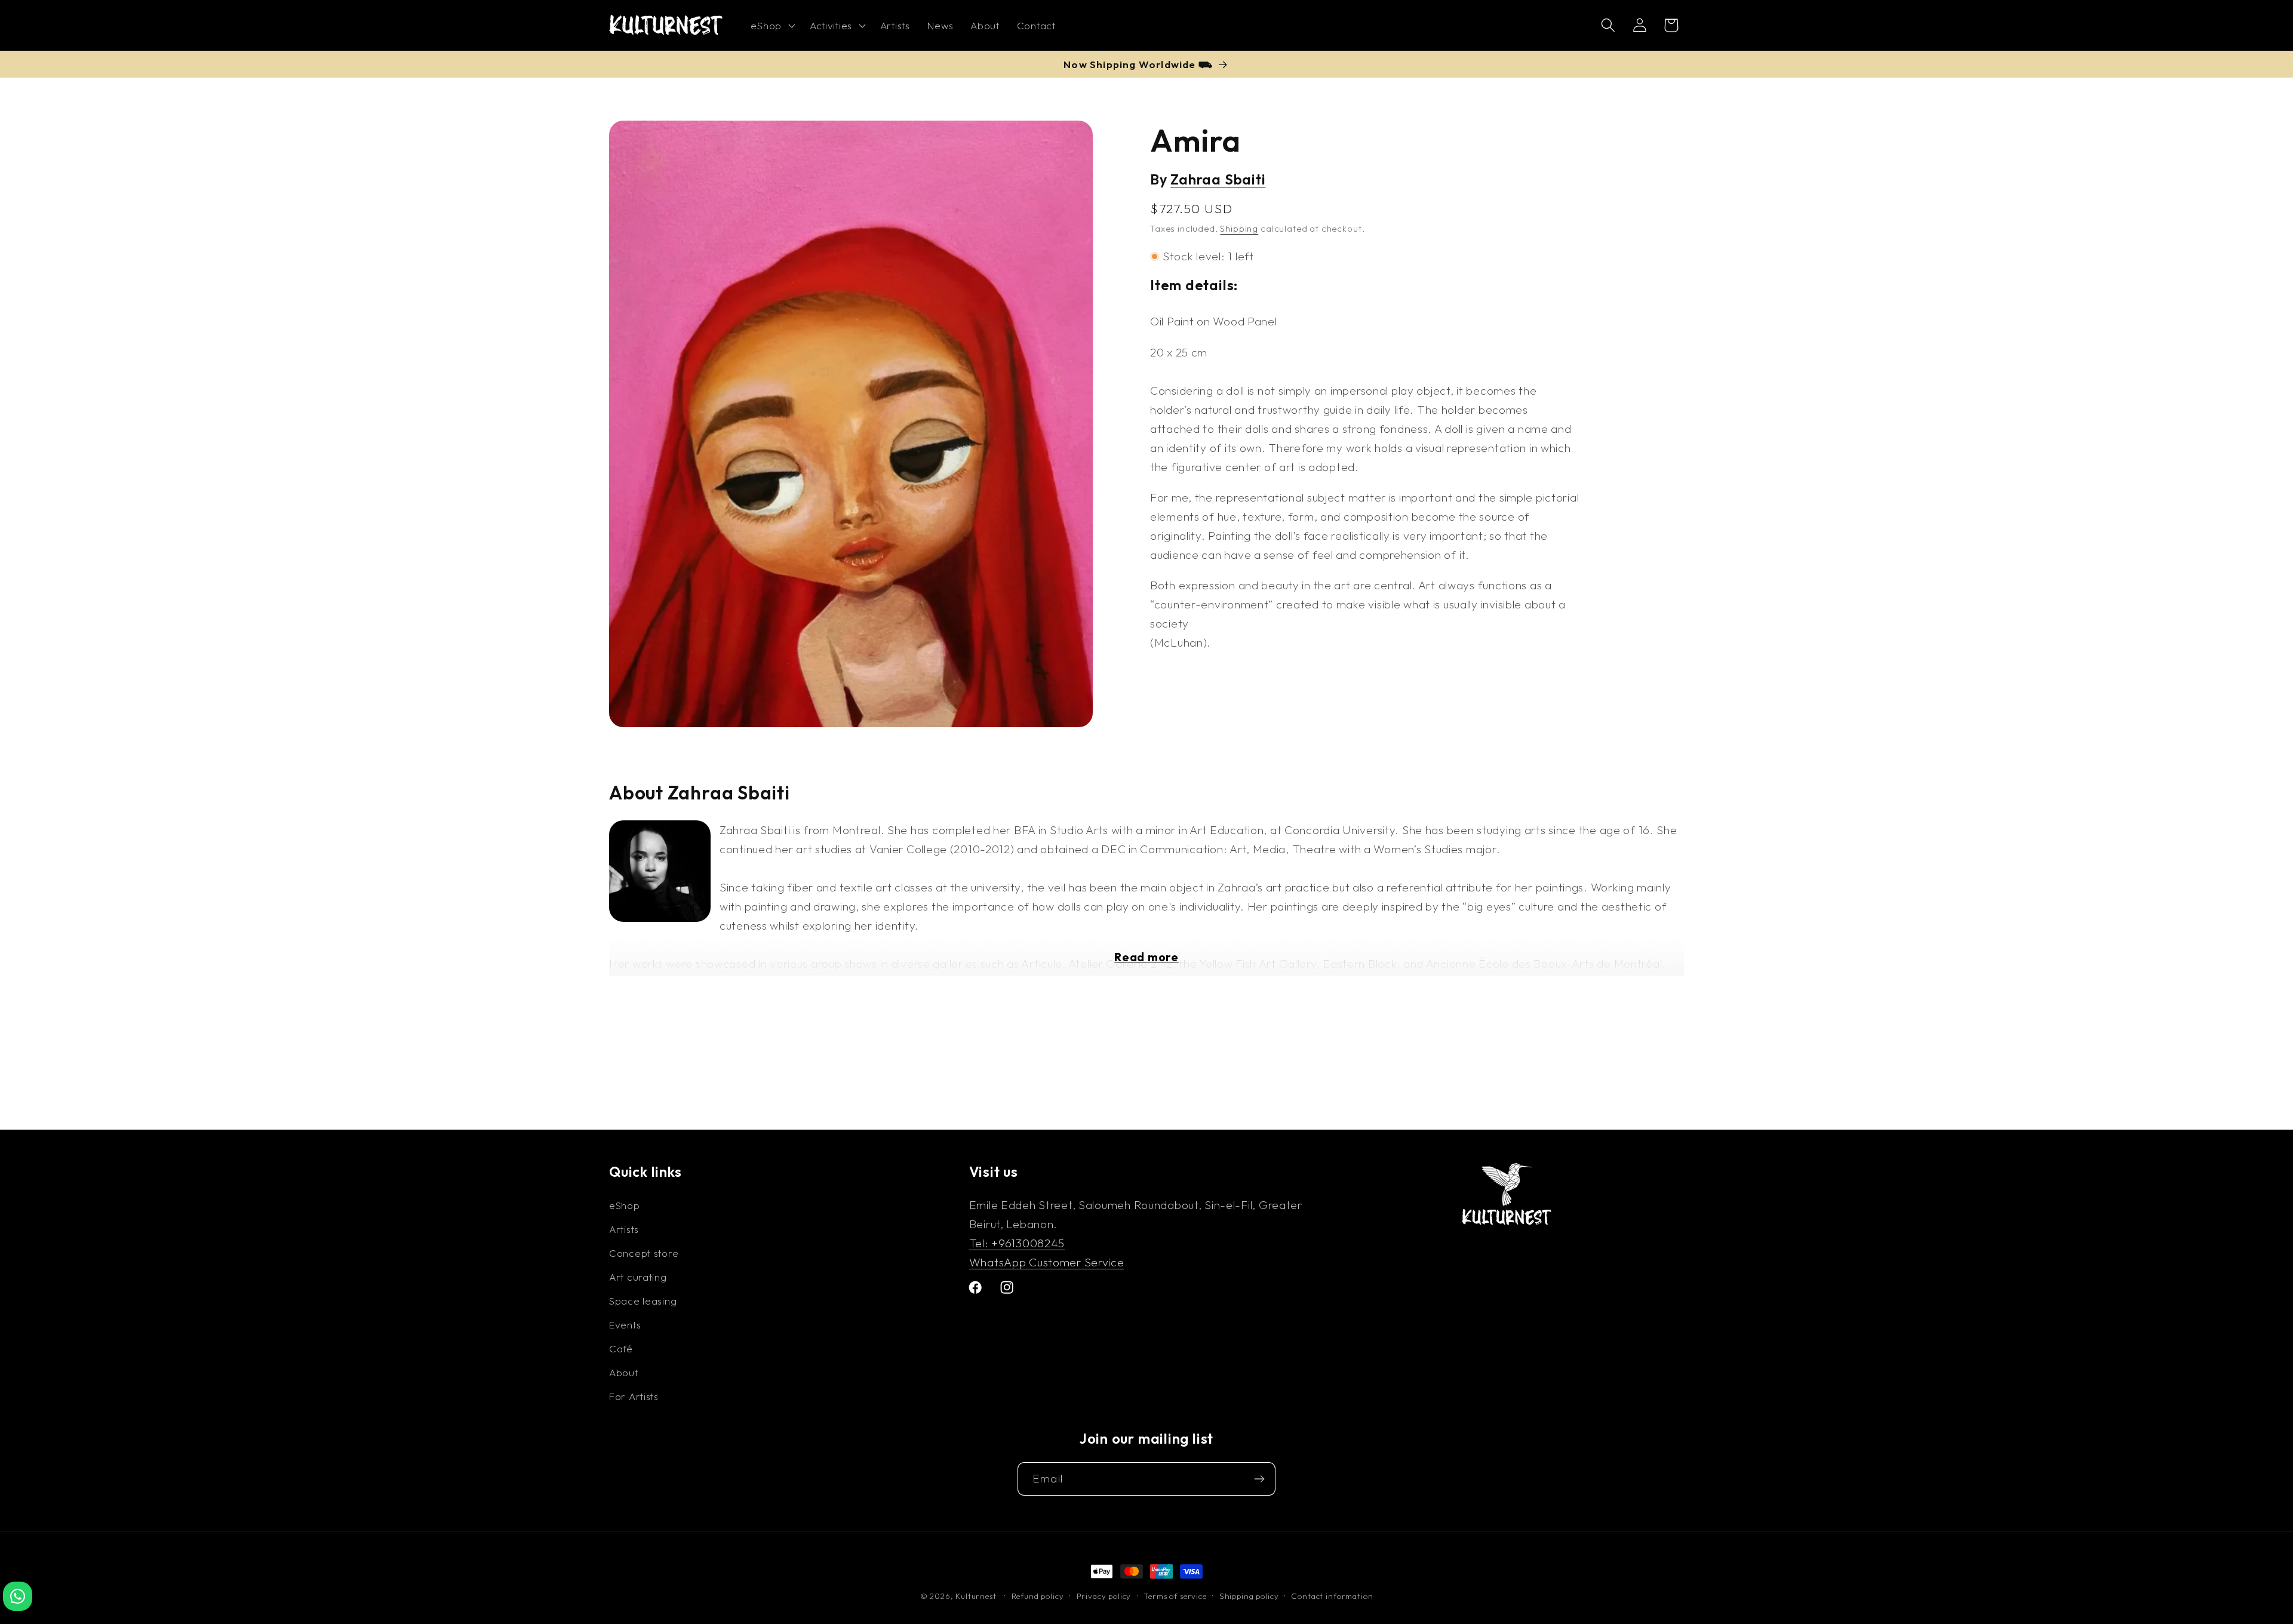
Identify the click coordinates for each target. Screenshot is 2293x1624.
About (624, 1372)
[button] (771, 26)
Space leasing (643, 1301)
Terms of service (1175, 1596)
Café (621, 1348)
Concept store (644, 1253)
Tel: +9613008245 (1017, 1243)
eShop (625, 1205)
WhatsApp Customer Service (1047, 1262)
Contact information (1332, 1596)
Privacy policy (1104, 1596)
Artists (624, 1229)
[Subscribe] (1259, 1479)
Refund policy (1038, 1596)
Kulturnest (977, 1596)
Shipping (1239, 229)
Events (625, 1325)
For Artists (634, 1396)
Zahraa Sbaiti (1218, 180)
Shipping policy (1249, 1596)
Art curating (638, 1277)
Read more (1146, 957)
